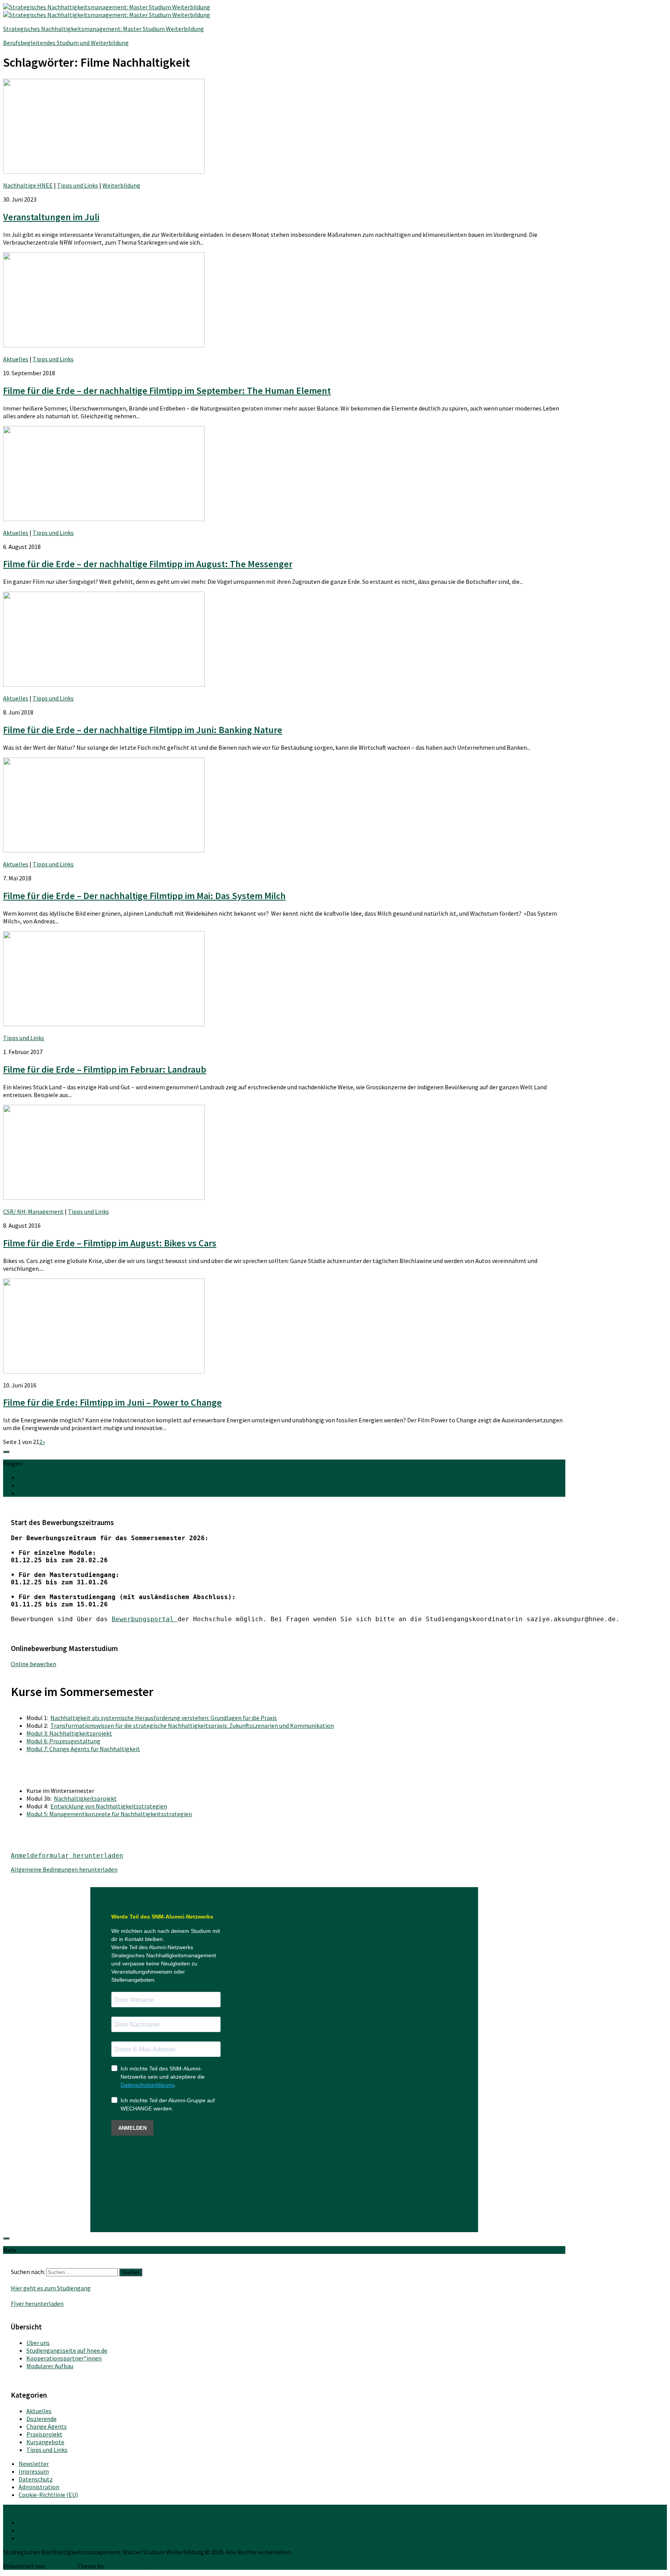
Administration (39, 2487)
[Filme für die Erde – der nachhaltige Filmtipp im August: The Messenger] (104, 519)
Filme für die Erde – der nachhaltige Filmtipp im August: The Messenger (148, 564)
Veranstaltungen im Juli (51, 217)
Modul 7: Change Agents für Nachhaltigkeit (83, 1749)
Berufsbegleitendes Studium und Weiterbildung (66, 43)
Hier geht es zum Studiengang (51, 2288)
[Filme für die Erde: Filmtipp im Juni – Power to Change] (104, 1371)
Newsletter (34, 2464)
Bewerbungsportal (145, 1619)
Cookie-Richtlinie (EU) (48, 2495)
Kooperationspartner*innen (64, 2358)
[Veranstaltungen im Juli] (104, 171)
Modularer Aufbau (50, 2366)
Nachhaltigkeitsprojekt (85, 1798)
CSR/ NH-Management (33, 1211)
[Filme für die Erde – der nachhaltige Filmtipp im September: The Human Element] (104, 345)
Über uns (38, 2343)
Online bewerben (34, 1664)
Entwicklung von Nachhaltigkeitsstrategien (109, 1806)
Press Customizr (126, 2566)
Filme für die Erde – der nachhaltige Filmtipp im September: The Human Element (167, 391)
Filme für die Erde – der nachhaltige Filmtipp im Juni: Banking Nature (143, 730)
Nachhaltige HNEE (28, 185)
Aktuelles (16, 359)
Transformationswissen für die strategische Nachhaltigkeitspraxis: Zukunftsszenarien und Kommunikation (192, 1725)
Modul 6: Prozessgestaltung (63, 1741)
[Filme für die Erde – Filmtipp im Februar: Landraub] (104, 1024)
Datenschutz (36, 2479)
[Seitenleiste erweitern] (6, 1452)
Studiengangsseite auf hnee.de (67, 2350)
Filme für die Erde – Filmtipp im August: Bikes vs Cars (110, 1243)
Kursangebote (45, 2442)
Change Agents (47, 2426)
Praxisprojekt (44, 2434)
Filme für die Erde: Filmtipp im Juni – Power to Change (112, 1402)
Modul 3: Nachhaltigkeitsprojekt (69, 1733)
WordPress (60, 2566)
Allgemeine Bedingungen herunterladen (64, 1869)
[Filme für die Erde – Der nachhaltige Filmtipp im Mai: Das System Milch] (104, 850)
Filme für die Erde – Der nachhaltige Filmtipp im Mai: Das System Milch (144, 896)
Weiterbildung (121, 185)
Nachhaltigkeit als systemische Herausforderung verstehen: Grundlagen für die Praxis (164, 1718)
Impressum (34, 2471)
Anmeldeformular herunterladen (67, 1856)
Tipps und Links (78, 185)
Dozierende (41, 2419)
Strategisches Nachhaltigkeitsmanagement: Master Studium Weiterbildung (104, 29)
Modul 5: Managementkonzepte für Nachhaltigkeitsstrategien (109, 1814)
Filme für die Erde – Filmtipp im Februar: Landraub (105, 1069)
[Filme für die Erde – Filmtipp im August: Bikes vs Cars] (104, 1197)
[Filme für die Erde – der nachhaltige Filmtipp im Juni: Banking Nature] (104, 684)
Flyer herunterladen (37, 2303)
